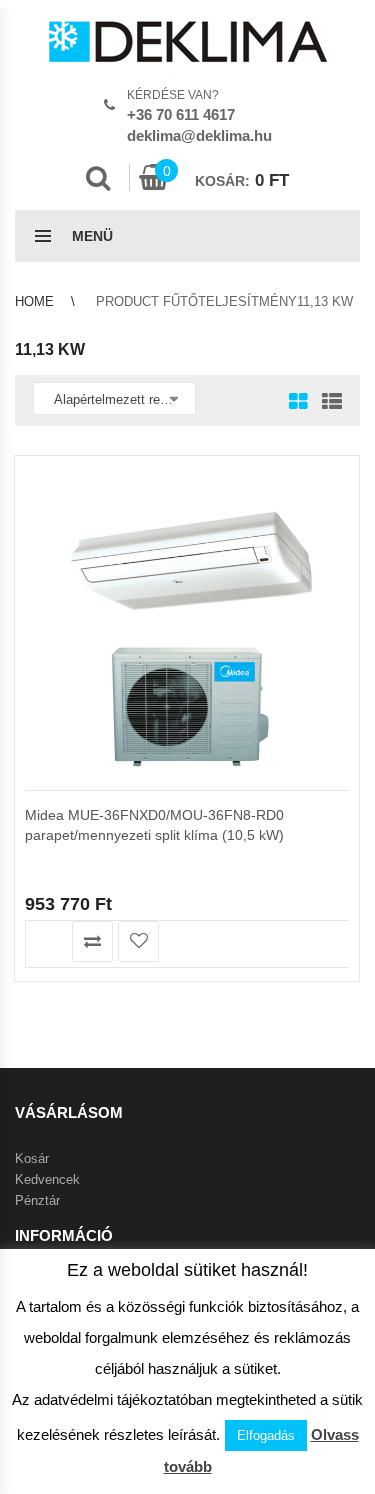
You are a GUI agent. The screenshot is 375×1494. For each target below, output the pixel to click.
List (327, 403)
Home (34, 301)
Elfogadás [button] (266, 1435)
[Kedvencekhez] (138, 941)
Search (98, 178)
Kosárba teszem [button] (46, 941)
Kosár (32, 1158)
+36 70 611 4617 (181, 114)
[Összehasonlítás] (92, 941)
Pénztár (37, 1200)
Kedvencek (47, 1179)
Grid (298, 403)
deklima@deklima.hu (199, 135)
